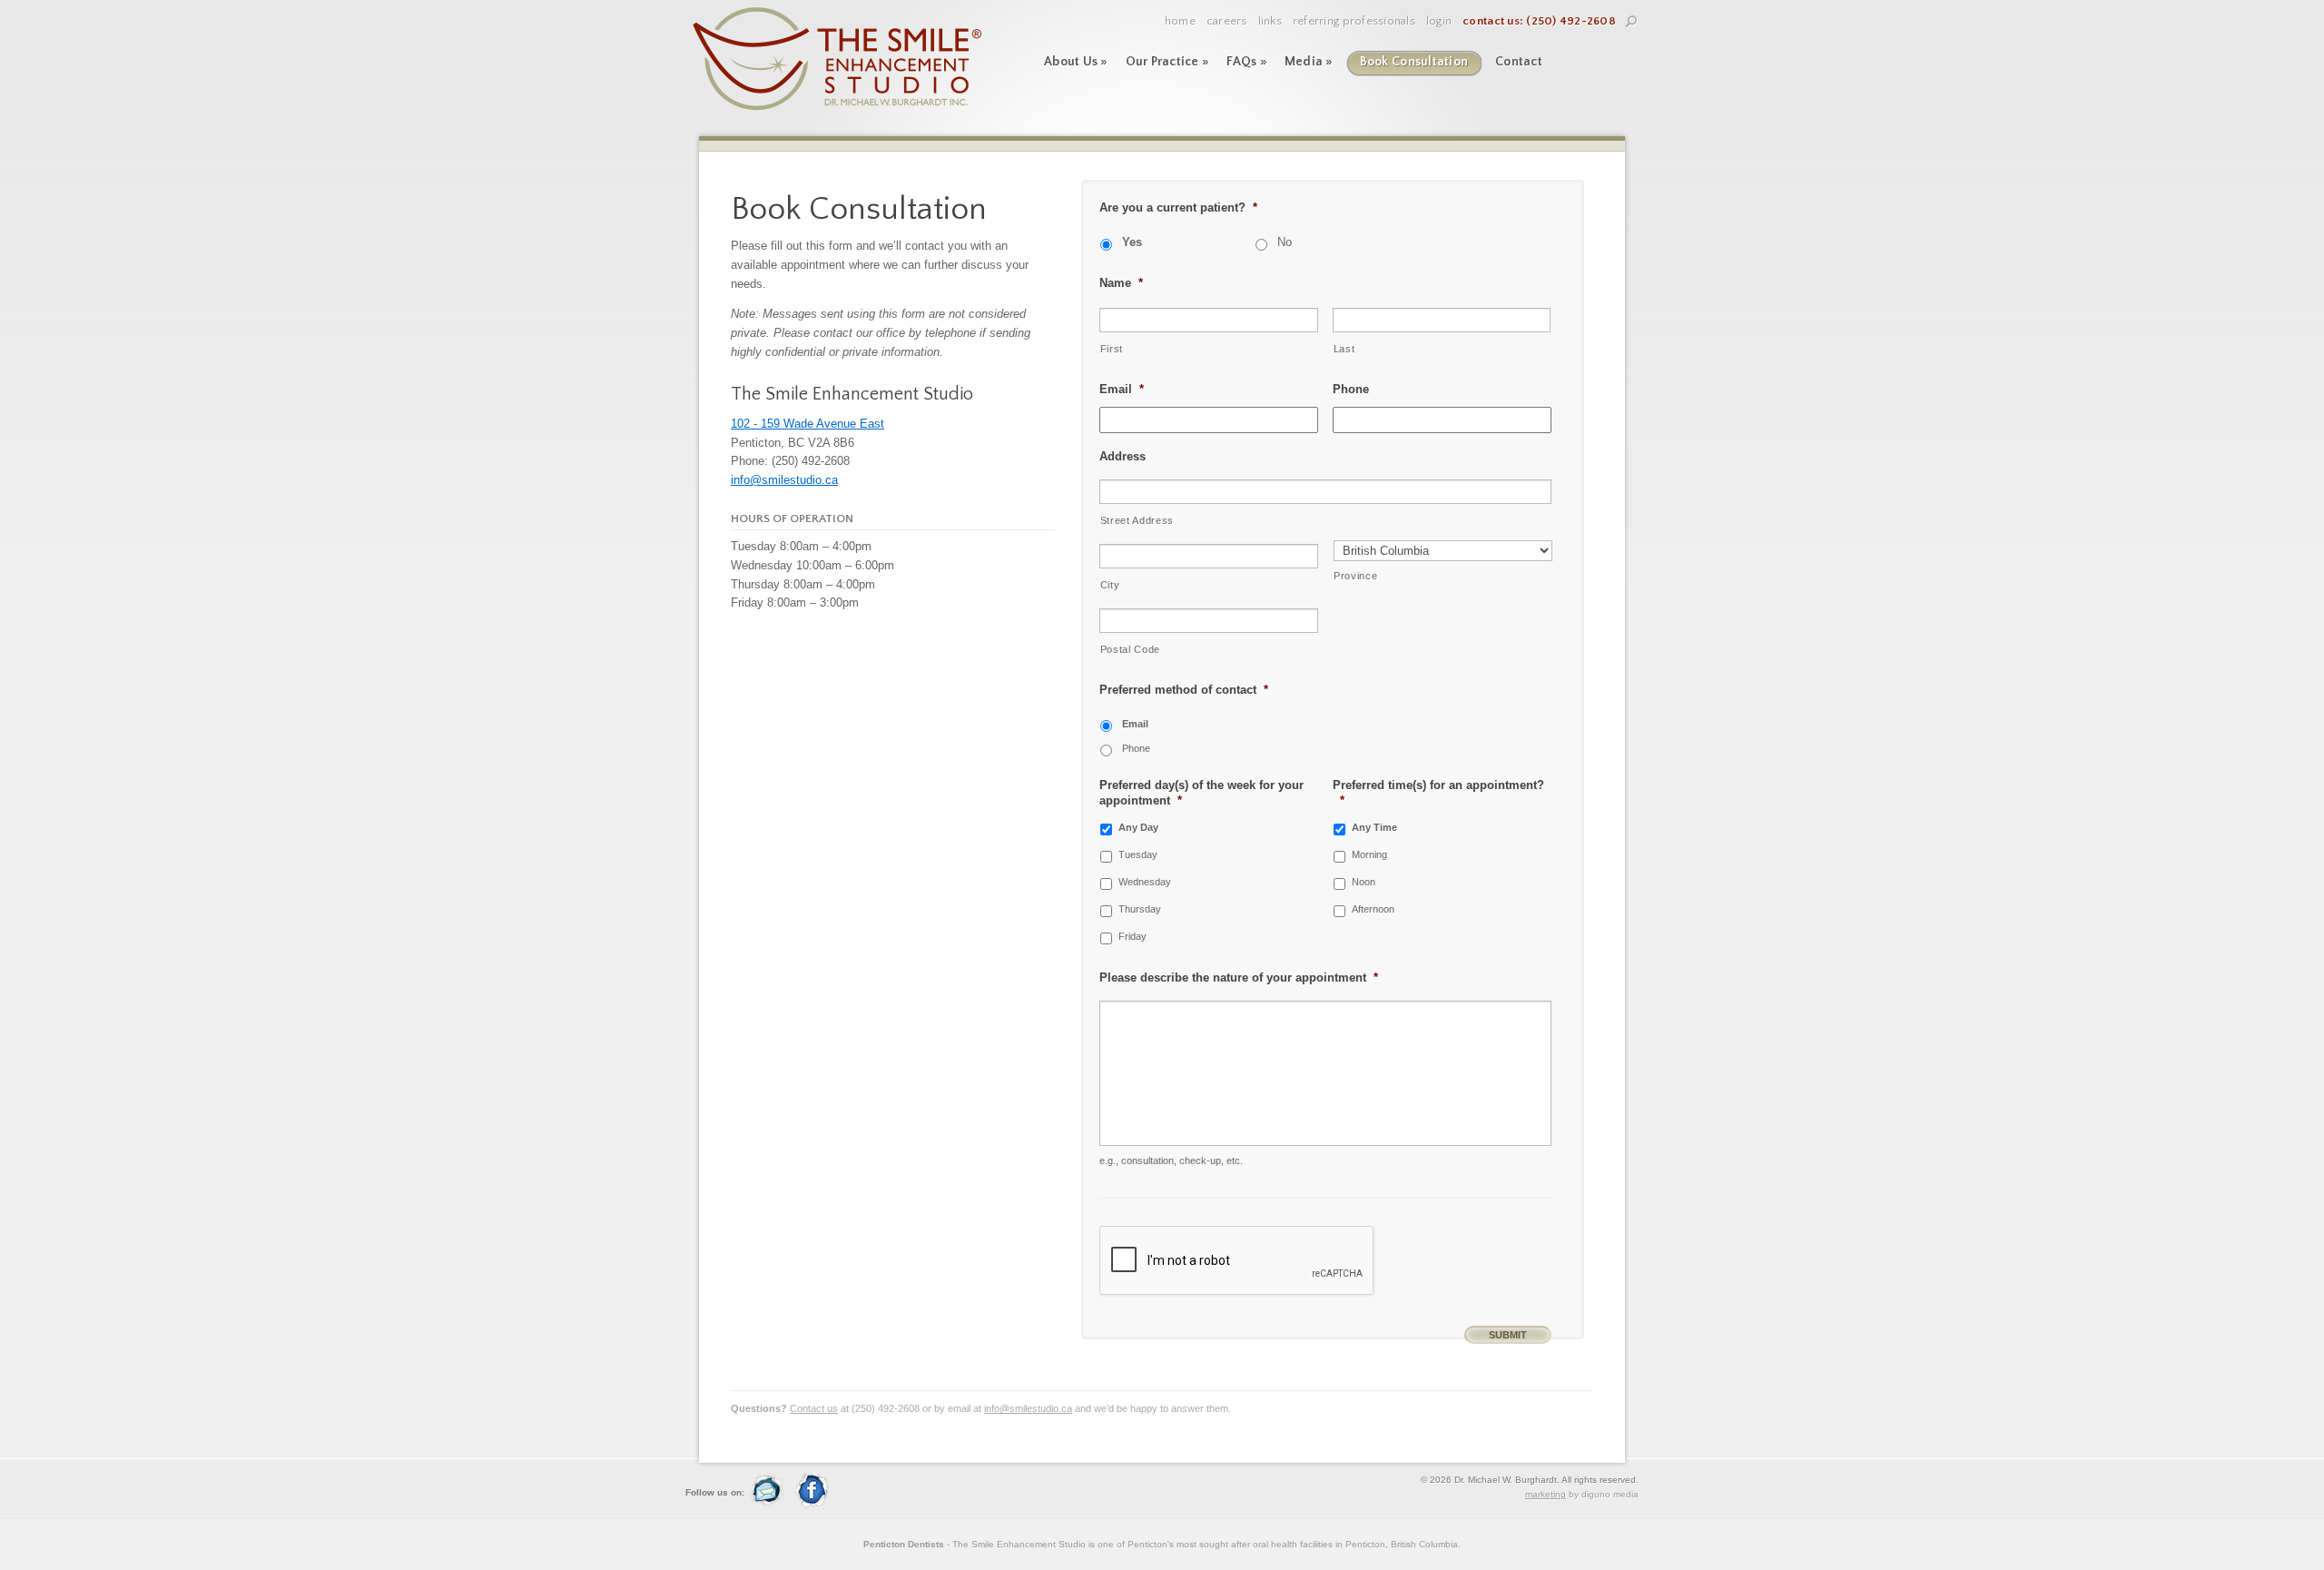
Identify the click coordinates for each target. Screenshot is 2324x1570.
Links (1270, 21)
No (1285, 242)
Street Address (1137, 520)
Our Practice (1167, 62)
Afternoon (1373, 909)
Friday (1132, 936)
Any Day (1138, 827)
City (1110, 585)
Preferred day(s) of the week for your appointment (1201, 793)
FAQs (1246, 62)
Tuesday (1138, 854)
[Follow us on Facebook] (812, 1505)
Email (1122, 389)
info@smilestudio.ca (784, 480)
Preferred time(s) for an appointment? (1438, 793)
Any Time (1374, 827)
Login (1439, 21)
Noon (1364, 882)
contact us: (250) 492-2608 (1539, 21)
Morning (1369, 854)
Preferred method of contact (1184, 690)
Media (1309, 62)
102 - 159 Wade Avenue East (807, 424)
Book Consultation (1414, 62)
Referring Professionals (1354, 21)
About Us (1076, 62)
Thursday (1140, 909)
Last (1344, 349)
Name (1121, 283)
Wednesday (1145, 882)
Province (1355, 576)
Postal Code (1130, 649)
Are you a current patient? (1178, 207)
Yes (1132, 242)
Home (1180, 21)
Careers (1227, 21)
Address (1123, 456)
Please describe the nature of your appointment (1239, 978)
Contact (1519, 62)
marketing (1546, 1494)
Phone (1351, 389)
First (1112, 349)
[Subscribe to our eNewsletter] (770, 1505)
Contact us (814, 1408)
